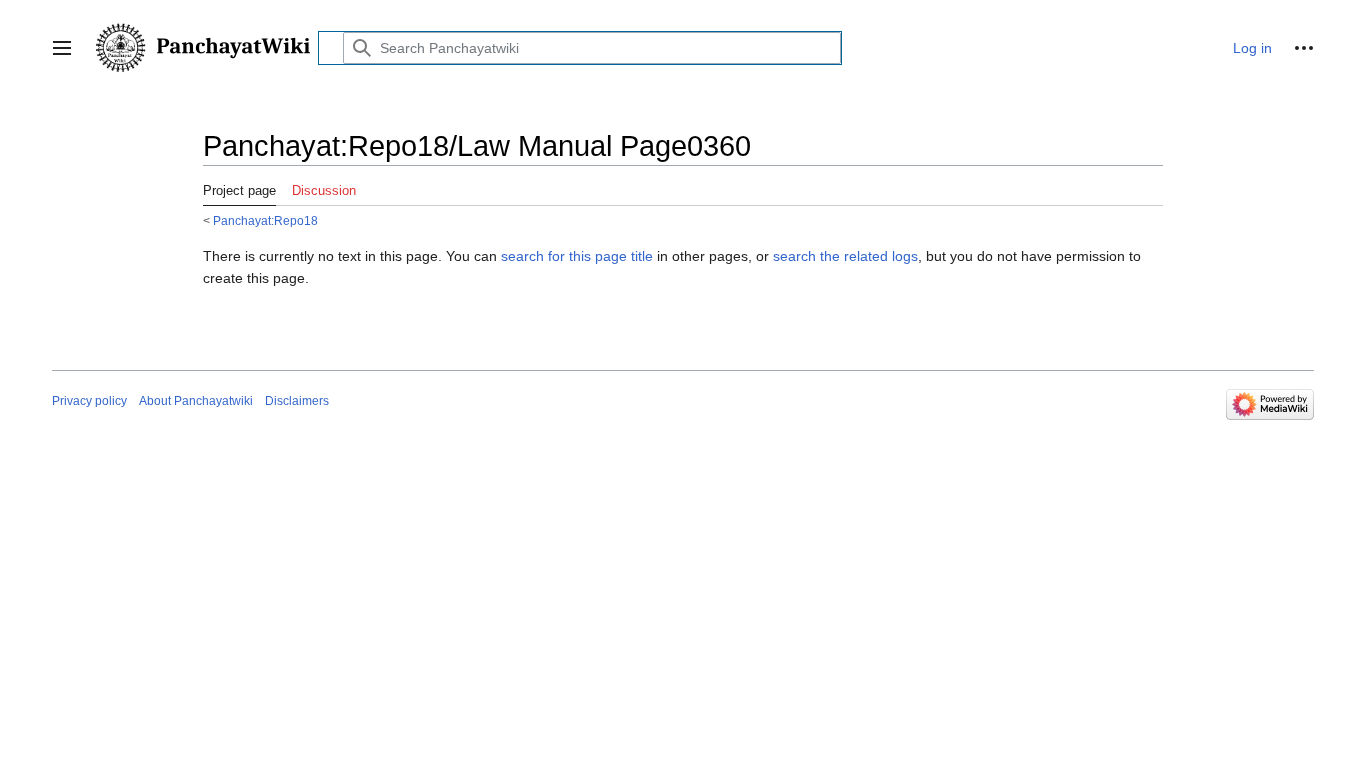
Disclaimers (297, 401)
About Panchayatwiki (196, 401)
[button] (62, 48)
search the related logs (845, 256)
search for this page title (577, 256)
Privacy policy (89, 401)
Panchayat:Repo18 (265, 220)
